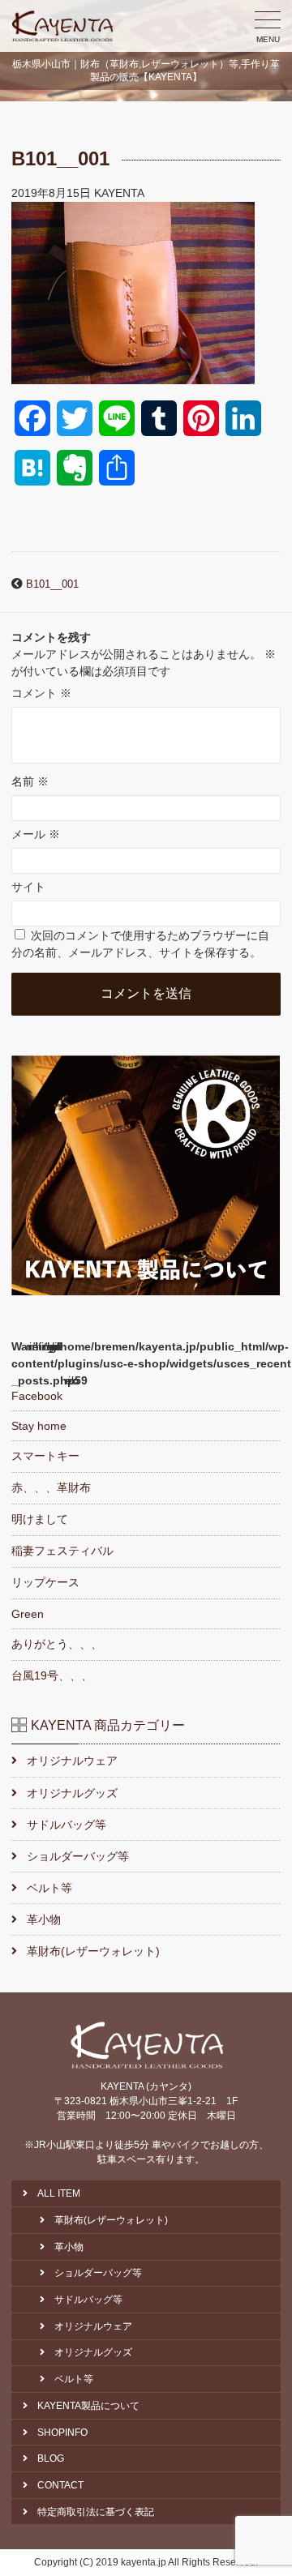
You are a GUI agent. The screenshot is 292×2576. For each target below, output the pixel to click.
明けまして (40, 1519)
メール (36, 834)
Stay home (39, 1426)
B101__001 (52, 584)
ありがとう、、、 (57, 1644)
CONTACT (60, 2485)
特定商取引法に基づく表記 (96, 2512)
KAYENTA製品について (88, 2406)
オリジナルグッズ (72, 1793)
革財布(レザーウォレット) (93, 1951)
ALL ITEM (59, 2193)
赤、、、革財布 (51, 1487)
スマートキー (45, 1456)
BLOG (51, 2458)
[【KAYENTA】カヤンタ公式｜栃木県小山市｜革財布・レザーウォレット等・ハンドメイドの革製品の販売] (62, 26)
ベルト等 (49, 1888)
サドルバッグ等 (66, 1825)
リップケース (45, 1582)
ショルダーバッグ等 (77, 1856)
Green (28, 1614)
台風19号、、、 (52, 1675)
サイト (28, 887)
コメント (41, 693)
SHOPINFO (62, 2433)
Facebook (37, 1396)
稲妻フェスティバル (62, 1551)
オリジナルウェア (72, 1761)
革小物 (43, 1919)
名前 (30, 781)
